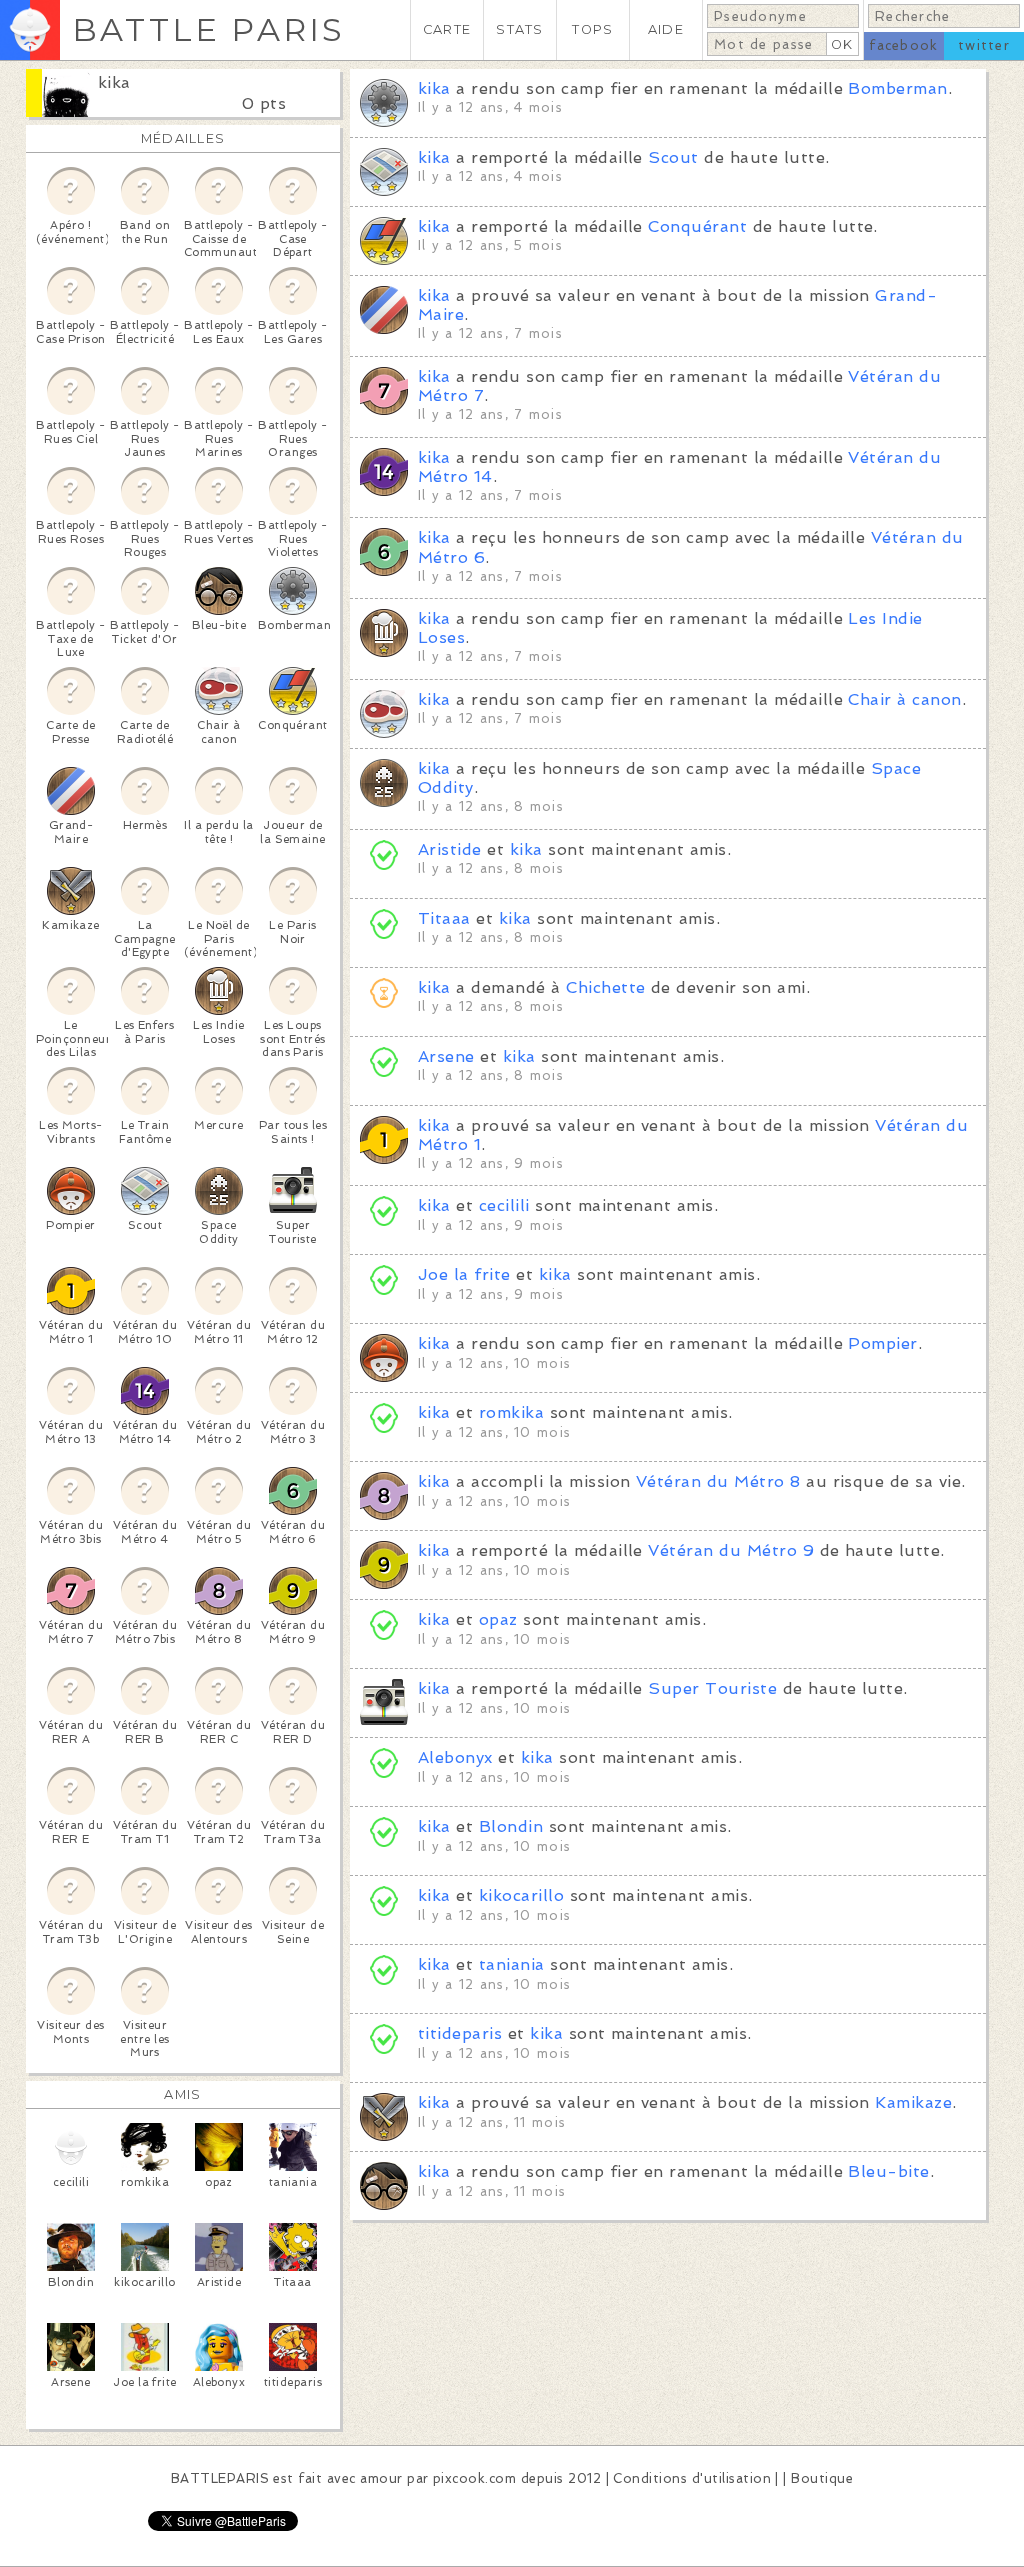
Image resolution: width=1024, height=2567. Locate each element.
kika (114, 82)
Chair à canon (904, 699)
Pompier (882, 1343)
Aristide (450, 849)
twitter (984, 45)
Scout (673, 157)
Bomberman (897, 88)
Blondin (511, 1826)
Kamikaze (913, 2102)
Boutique (822, 2478)
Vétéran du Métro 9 (731, 1550)
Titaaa (444, 918)
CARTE (447, 29)
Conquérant (697, 226)
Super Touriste (712, 1688)
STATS (519, 29)
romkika (511, 1412)
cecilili (504, 1205)
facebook (903, 45)
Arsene (446, 1056)
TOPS (592, 29)
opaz (498, 1619)
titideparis (460, 2033)
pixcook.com (474, 2478)
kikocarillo (521, 1895)
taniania (512, 1964)
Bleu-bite (888, 2171)
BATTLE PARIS (208, 29)
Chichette (605, 987)
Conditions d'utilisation (692, 2478)
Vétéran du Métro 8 (718, 1481)
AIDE (666, 29)
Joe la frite (464, 1274)
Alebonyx (455, 1757)
